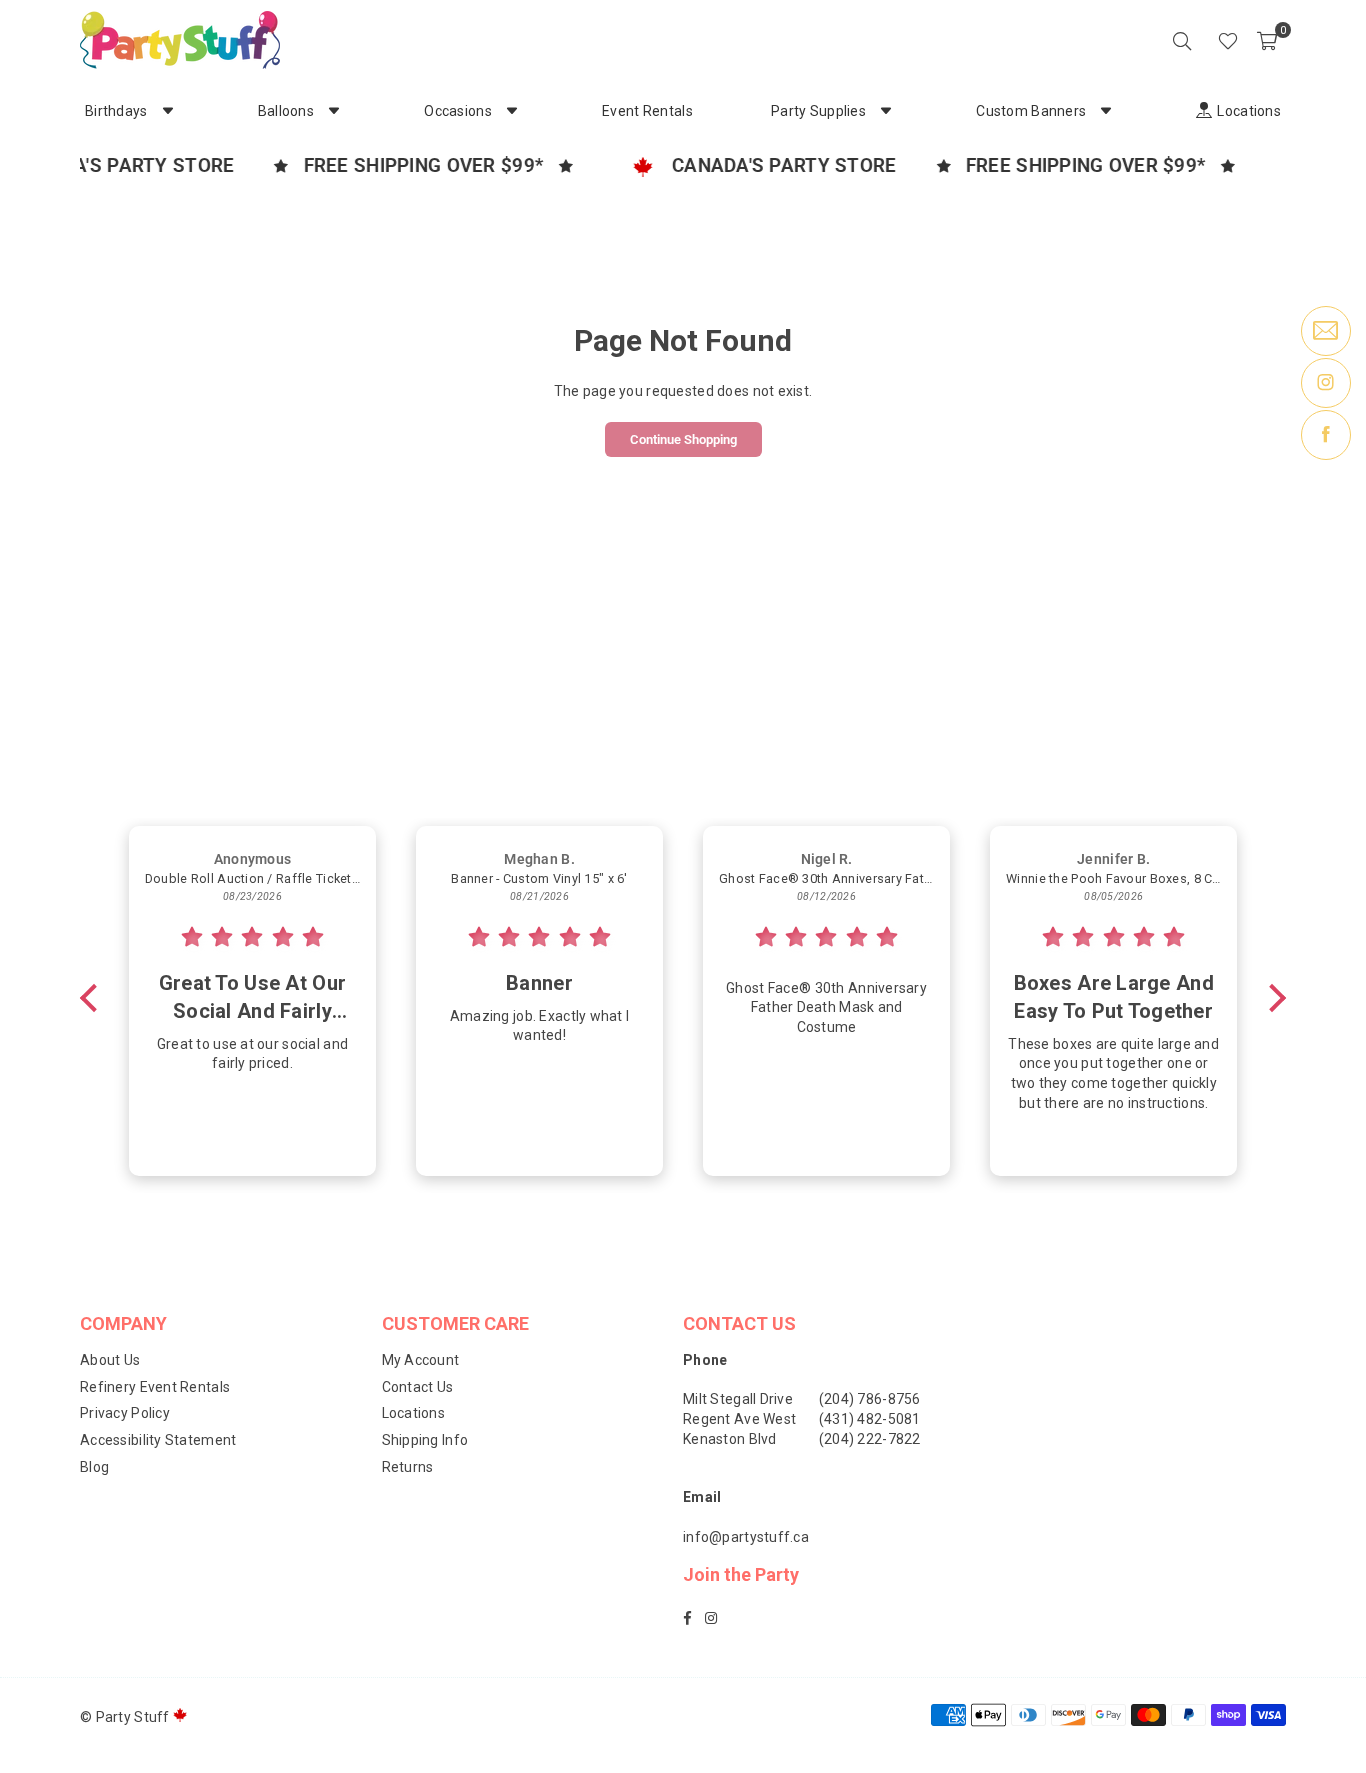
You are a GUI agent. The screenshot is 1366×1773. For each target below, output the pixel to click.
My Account (421, 1360)
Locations (414, 1413)
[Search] (1182, 40)
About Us (110, 1360)
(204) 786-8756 (870, 1399)
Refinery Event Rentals (155, 1387)
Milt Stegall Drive (738, 1399)
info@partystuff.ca (746, 1537)
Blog (94, 1467)
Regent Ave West (739, 1419)
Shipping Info (425, 1440)
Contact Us (418, 1387)
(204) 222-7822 (870, 1439)
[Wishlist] (1228, 40)
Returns (408, 1467)
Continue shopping (683, 439)
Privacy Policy (125, 1413)
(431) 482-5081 (870, 1419)
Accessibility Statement (158, 1440)
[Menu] (1200, 40)
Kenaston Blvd (730, 1439)
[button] (1267, 40)
